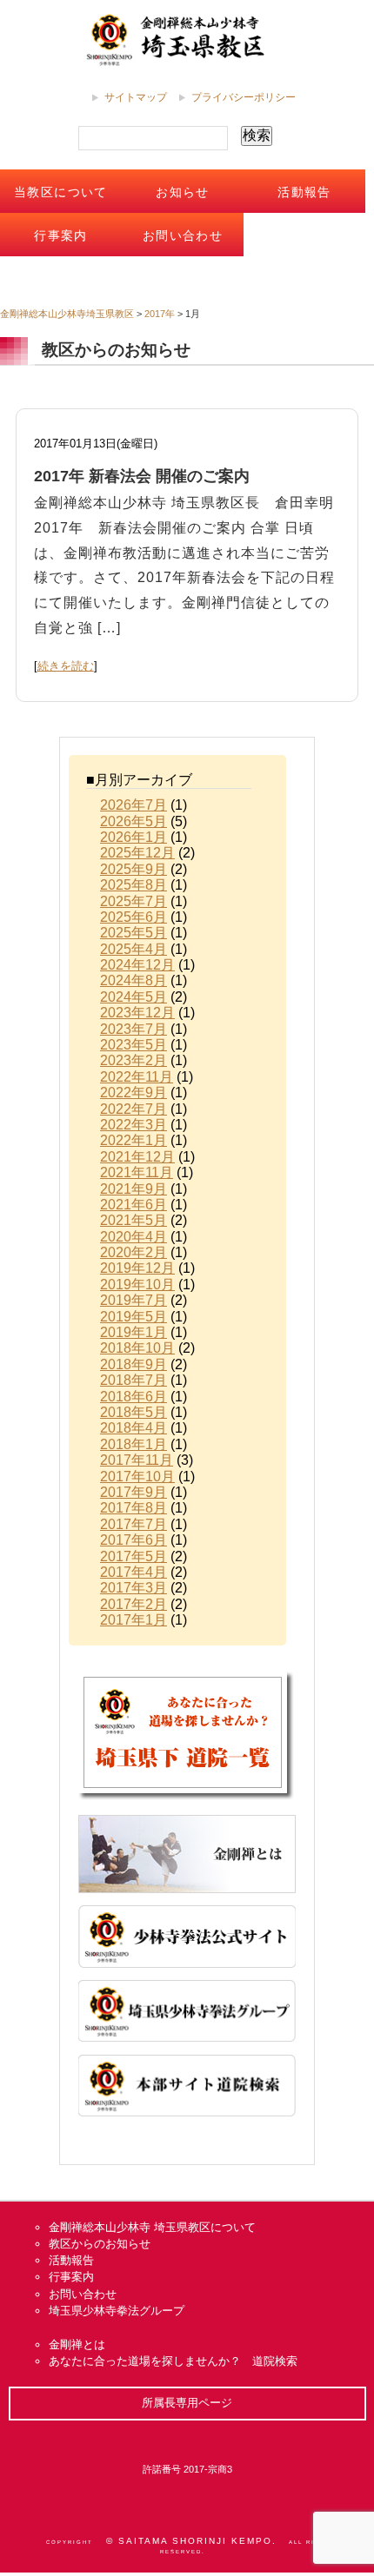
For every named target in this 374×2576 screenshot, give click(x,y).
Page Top (295, 2431)
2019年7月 (134, 1300)
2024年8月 (134, 980)
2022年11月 (137, 1077)
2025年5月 (134, 933)
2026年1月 (134, 837)
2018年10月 (137, 1348)
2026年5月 (134, 821)
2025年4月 (134, 949)
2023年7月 (134, 1029)
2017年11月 (137, 1460)
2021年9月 (134, 1189)
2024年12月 (137, 965)
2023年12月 (137, 1013)
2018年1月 (134, 1444)
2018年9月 (134, 1364)
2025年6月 (134, 917)
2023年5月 (134, 1045)
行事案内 (61, 235)
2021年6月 (134, 1205)
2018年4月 (134, 1428)
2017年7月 (134, 1524)
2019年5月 (134, 1317)
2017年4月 (134, 1572)
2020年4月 (134, 1237)
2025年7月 (134, 901)
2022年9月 (134, 1093)
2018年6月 (134, 1397)
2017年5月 (134, 1556)
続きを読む (66, 666)
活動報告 (304, 192)
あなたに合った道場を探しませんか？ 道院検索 (173, 2361)
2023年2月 (134, 1060)
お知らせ (183, 192)
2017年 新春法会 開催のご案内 (142, 476)
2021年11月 (137, 1172)
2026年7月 (134, 805)
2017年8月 (134, 1508)
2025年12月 (137, 853)
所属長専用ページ (187, 2403)
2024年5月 (134, 997)
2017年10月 (137, 1477)
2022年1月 (134, 1140)
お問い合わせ (183, 235)
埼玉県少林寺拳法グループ (117, 2311)
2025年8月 (134, 885)
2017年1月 (134, 1620)
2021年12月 (137, 1157)
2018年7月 (134, 1380)
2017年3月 (134, 1588)
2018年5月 (134, 1412)
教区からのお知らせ (100, 2244)
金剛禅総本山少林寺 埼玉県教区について (152, 2227)
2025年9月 (134, 869)
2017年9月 (134, 1492)
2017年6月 (134, 1540)
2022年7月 (134, 1109)
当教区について (61, 192)
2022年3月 (134, 1125)
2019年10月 (137, 1285)
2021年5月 (134, 1220)
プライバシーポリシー (244, 97)
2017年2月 (134, 1604)
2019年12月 (137, 1268)
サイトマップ (136, 97)
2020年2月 (134, 1252)
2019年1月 (134, 1332)
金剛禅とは (77, 2344)
